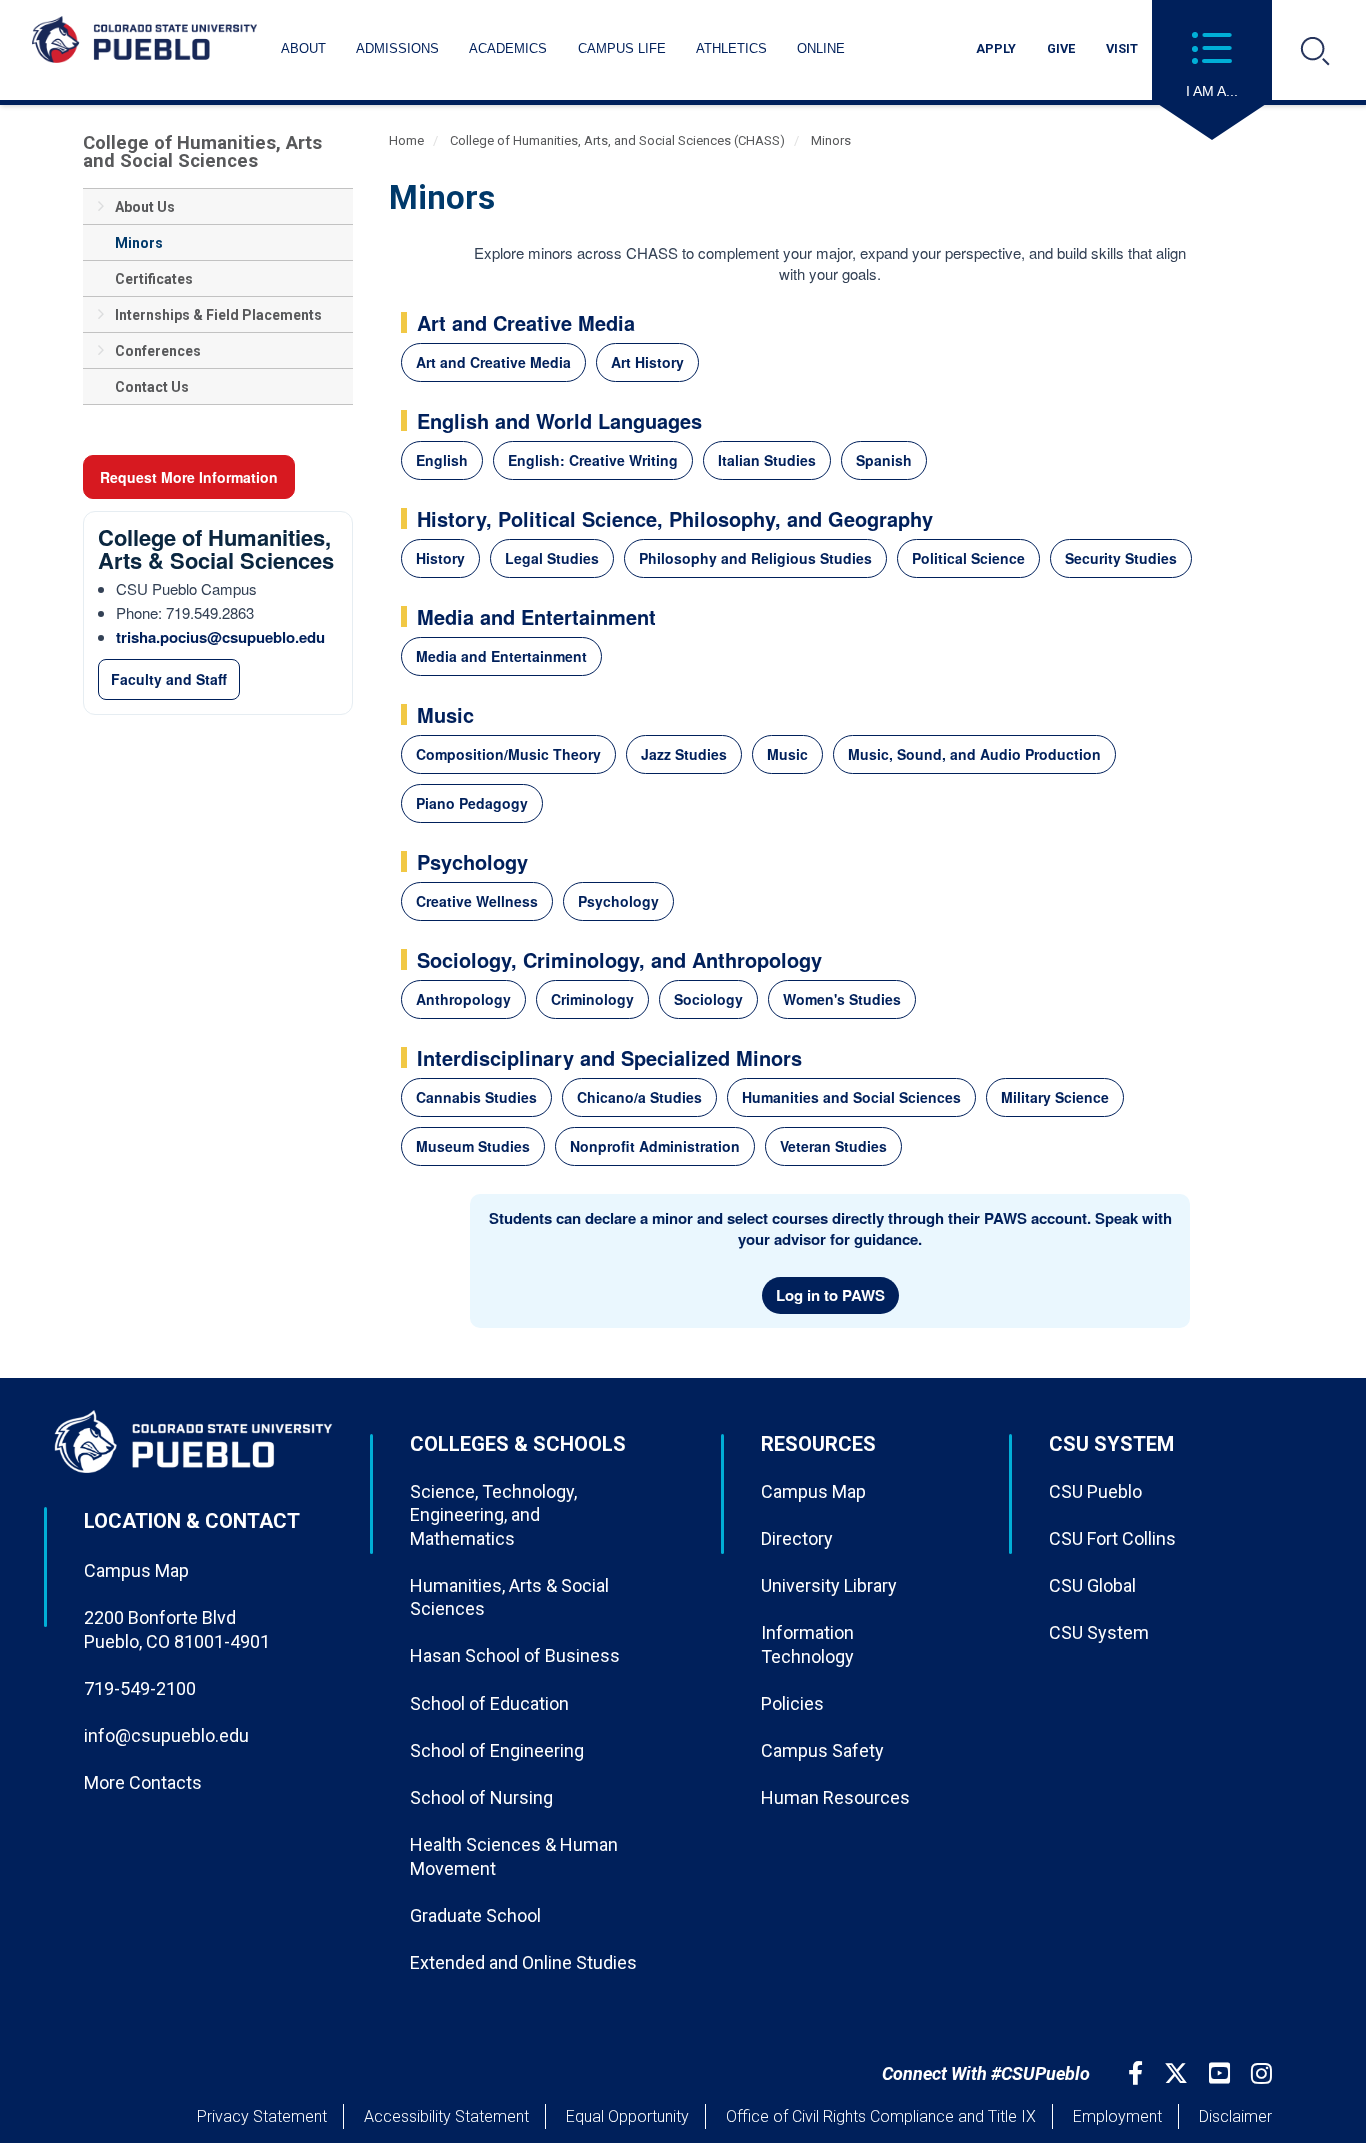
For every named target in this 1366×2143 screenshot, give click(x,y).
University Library (829, 1585)
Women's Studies (842, 999)
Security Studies (1121, 558)
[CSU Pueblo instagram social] (1264, 2073)
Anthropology (463, 999)
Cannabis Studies (476, 1097)
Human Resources (835, 1797)
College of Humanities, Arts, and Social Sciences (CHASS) (617, 140)
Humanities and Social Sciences (851, 1097)
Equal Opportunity (627, 2116)
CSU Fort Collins (1112, 1538)
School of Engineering (497, 1750)
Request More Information (189, 477)
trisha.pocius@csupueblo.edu (220, 637)
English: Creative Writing (593, 460)
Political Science (968, 558)
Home (406, 140)
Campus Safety (822, 1750)
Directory (797, 1538)
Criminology (592, 999)
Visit (1122, 48)
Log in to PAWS (830, 1295)
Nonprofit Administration (655, 1146)
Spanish (884, 460)
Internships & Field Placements (218, 315)
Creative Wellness (477, 901)
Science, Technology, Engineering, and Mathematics (493, 1515)
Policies (792, 1703)
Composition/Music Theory (508, 754)
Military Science (1055, 1097)
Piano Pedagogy (472, 803)
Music (787, 754)
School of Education (489, 1703)
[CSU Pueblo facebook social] (1138, 2073)
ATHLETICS (731, 48)
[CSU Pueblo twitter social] (1178, 2073)
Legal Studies (552, 558)
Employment (1117, 2116)
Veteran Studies (833, 1146)
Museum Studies (473, 1146)
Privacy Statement (262, 2116)
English (442, 460)
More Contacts (143, 1782)
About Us (145, 207)
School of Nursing (481, 1797)
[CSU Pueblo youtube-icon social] (1222, 2073)
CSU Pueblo (1095, 1491)
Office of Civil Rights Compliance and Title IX (881, 2116)
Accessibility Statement (446, 2116)
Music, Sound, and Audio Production (974, 754)
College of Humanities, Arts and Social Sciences (202, 151)
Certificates (154, 279)
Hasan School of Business (515, 1655)
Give (1061, 48)
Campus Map (136, 1570)
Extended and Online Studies (523, 1962)
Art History (647, 362)
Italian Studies (767, 460)
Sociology (708, 999)
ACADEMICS (508, 48)
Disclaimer (1235, 2116)
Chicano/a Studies (639, 1097)
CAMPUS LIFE (622, 48)
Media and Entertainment (501, 656)
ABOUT (303, 48)
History (440, 558)
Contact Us (152, 387)
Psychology (618, 901)
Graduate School (475, 1915)
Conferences (158, 351)
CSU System (1099, 1632)
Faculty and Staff (169, 679)
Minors (139, 243)
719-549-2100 (140, 1688)
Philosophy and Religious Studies (755, 558)
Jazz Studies (684, 754)
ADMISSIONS (397, 48)
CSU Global (1092, 1585)
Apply (996, 48)
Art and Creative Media (493, 362)
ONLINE (821, 48)
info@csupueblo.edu (166, 1735)
